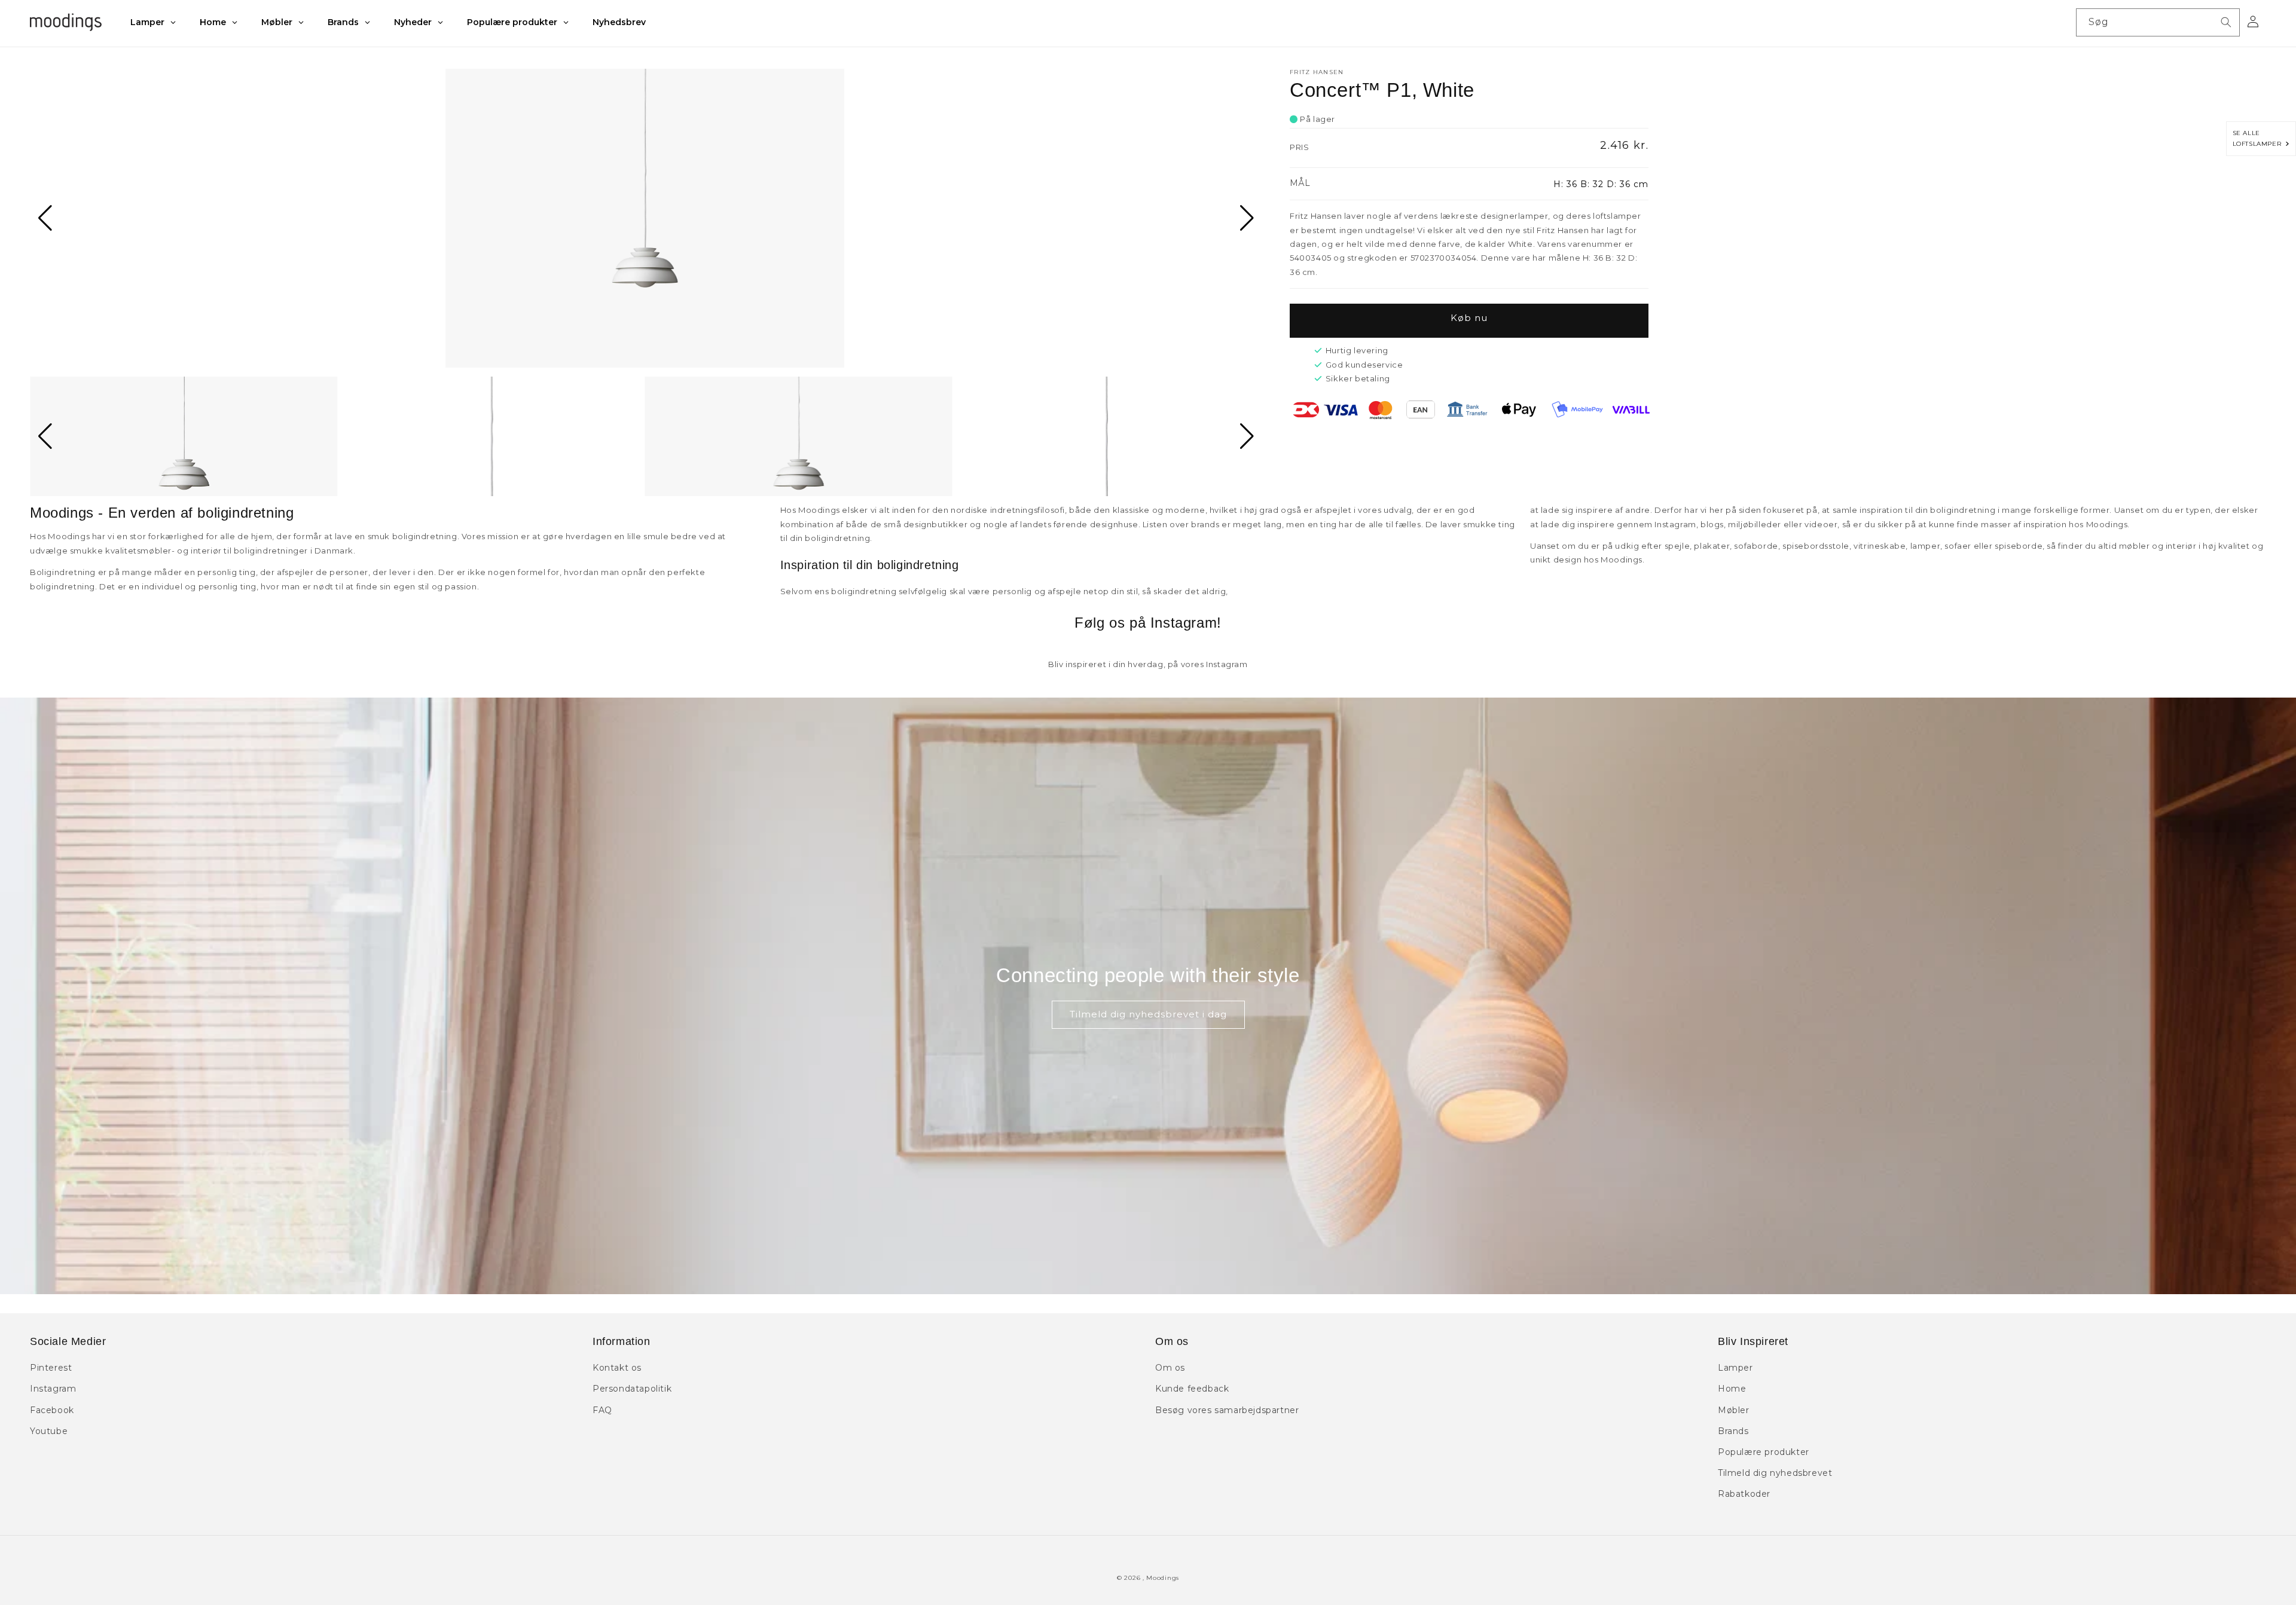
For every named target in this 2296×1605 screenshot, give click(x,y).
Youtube (49, 1431)
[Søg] (2226, 22)
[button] (44, 218)
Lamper (1735, 1368)
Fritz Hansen (1317, 72)
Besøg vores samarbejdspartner (1227, 1410)
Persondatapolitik (632, 1389)
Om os (1170, 1368)
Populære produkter (1764, 1452)
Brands (1733, 1431)
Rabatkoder (1744, 1494)
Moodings (1163, 1578)
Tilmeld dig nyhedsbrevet (1775, 1473)
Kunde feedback (1192, 1389)
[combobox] (2158, 22)
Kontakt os (617, 1368)
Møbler (1734, 1410)
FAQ (602, 1410)
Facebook (52, 1410)
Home (1732, 1389)
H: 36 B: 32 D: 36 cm (1601, 184)
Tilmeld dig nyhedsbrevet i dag (1148, 1014)
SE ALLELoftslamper (2259, 138)
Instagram (53, 1389)
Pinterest (51, 1368)
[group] (645, 218)
